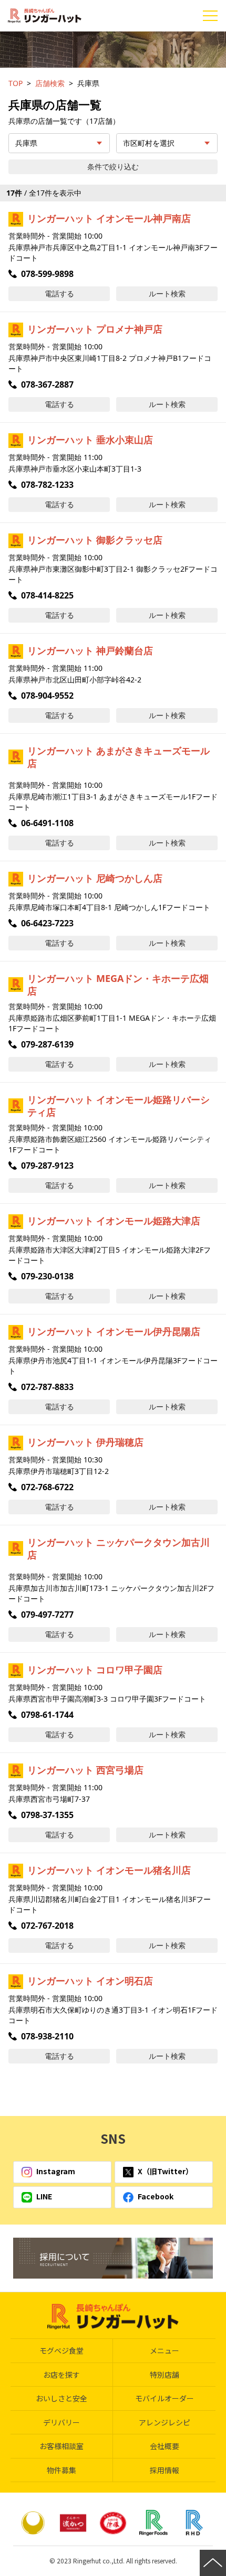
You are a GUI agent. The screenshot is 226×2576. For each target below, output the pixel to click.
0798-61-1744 (47, 1715)
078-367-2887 (47, 384)
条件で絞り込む (113, 167)
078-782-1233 (47, 485)
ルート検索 (167, 293)
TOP (16, 83)
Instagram (56, 2171)
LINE (44, 2196)
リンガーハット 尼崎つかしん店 (95, 878)
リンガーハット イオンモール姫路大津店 (114, 1221)
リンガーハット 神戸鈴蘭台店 (90, 650)
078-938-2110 (47, 2036)
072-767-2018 (47, 1926)
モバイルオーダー (165, 2398)
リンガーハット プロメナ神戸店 (95, 329)
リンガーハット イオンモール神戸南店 (109, 218)
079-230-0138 (47, 1276)
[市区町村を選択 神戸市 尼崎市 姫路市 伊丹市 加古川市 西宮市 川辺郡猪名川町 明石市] (167, 143)
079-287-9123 (47, 1166)
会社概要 (165, 2446)
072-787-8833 (47, 1387)
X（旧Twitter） (165, 2171)
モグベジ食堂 (61, 2350)
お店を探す (61, 2375)
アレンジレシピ (165, 2422)
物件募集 (61, 2470)
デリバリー (61, 2422)
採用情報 (165, 2470)
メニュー (165, 2350)
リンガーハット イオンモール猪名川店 (109, 1870)
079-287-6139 (47, 1044)
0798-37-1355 (47, 1815)
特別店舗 (165, 2375)
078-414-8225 (47, 595)
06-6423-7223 (47, 923)
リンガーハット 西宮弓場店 (85, 1770)
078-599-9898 (47, 274)
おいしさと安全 (61, 2398)
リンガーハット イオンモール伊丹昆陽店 (114, 1331)
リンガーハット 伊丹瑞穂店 (85, 1442)
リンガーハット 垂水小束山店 (90, 440)
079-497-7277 (47, 1615)
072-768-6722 (47, 1487)
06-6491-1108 (47, 823)
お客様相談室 (61, 2446)
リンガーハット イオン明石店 (90, 1981)
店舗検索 (50, 83)
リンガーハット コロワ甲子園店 (95, 1670)
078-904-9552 (47, 696)
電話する (59, 293)
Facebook (156, 2196)
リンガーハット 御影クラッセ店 (95, 540)
